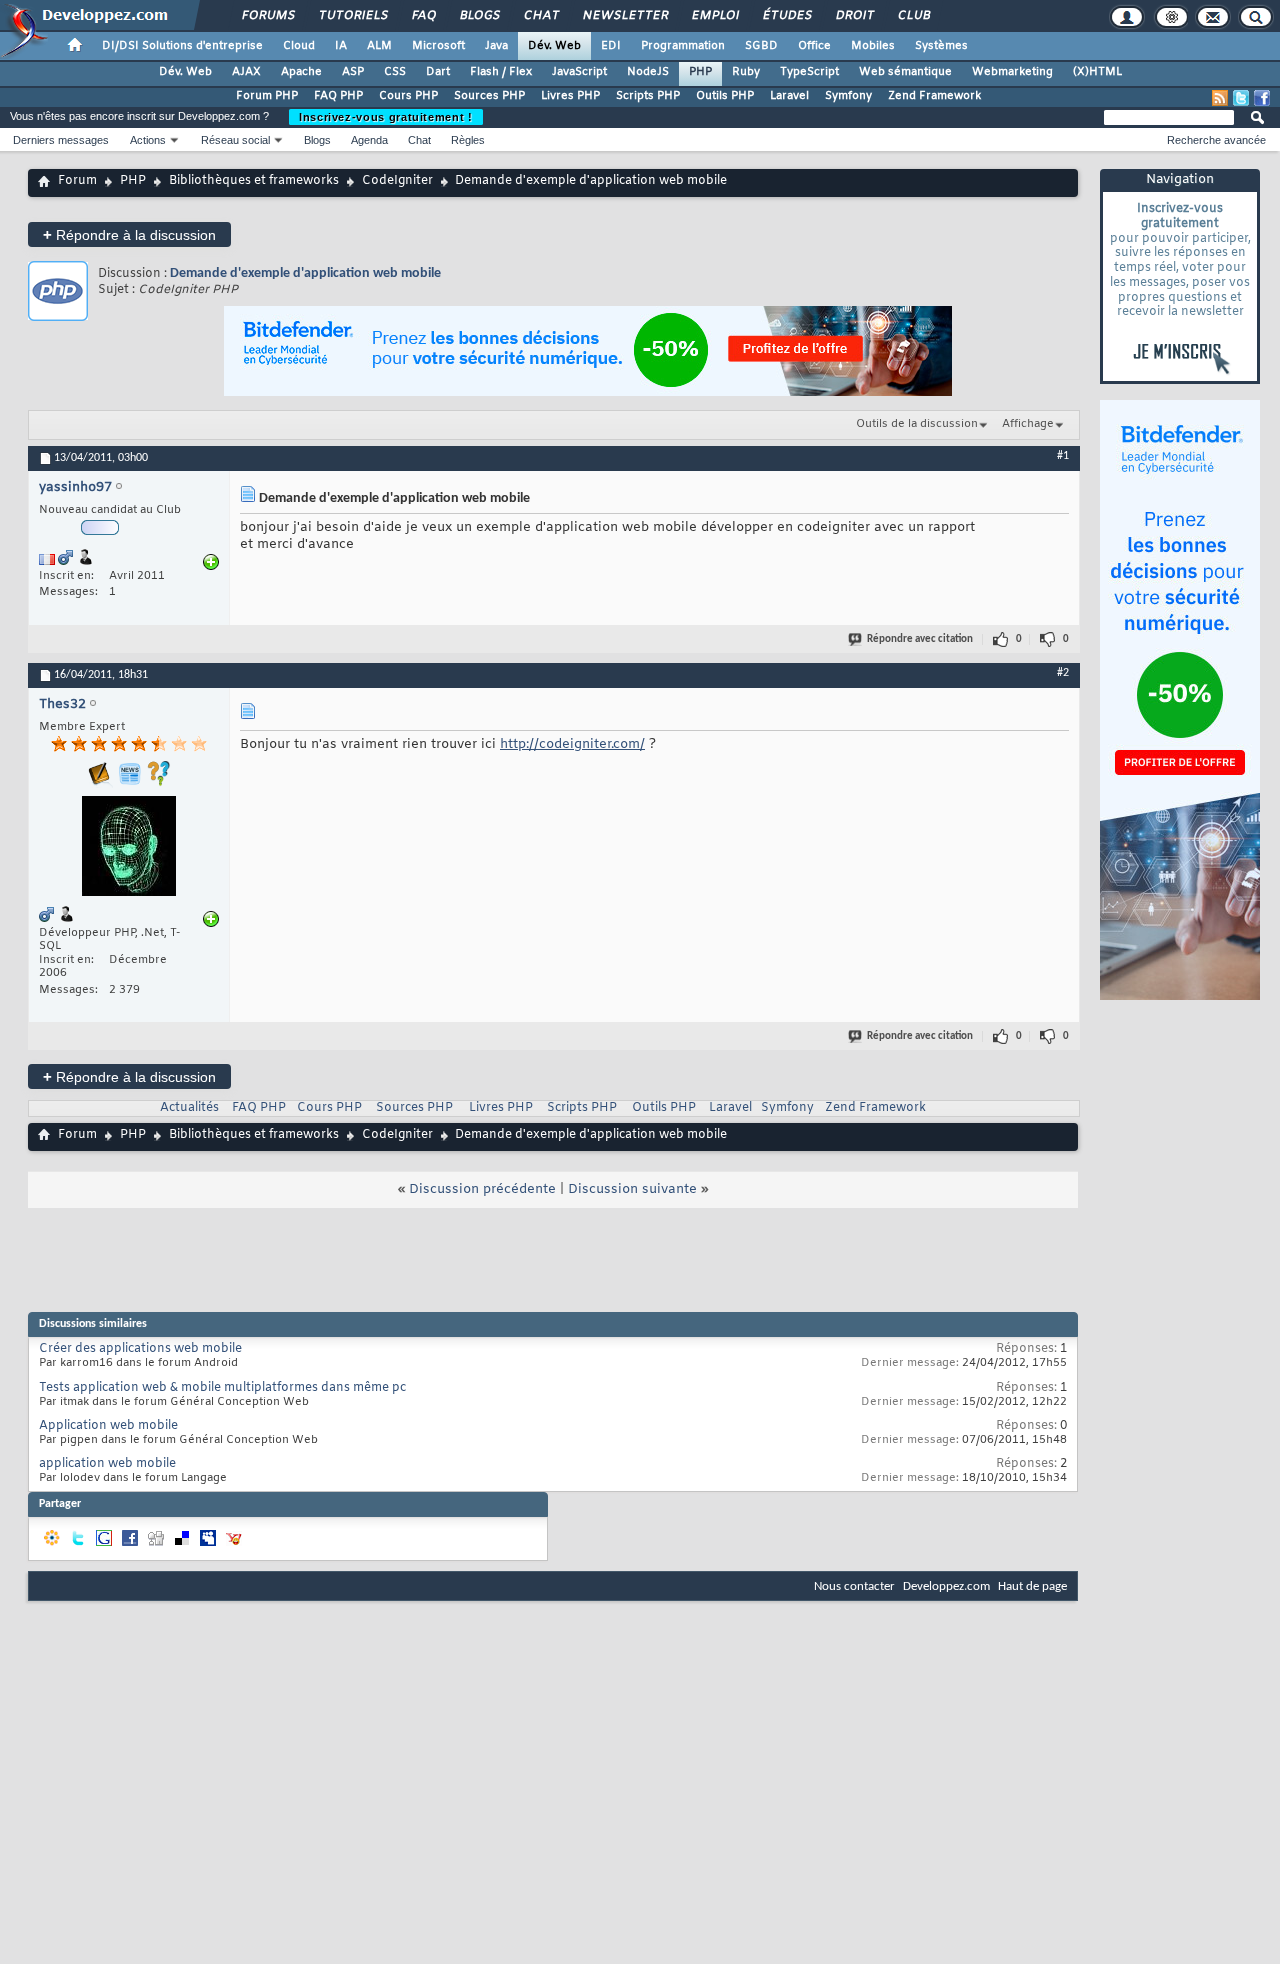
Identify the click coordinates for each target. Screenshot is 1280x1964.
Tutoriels (352, 16)
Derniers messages (61, 140)
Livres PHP (570, 96)
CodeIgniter (397, 181)
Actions (148, 140)
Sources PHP (489, 96)
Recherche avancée (1216, 140)
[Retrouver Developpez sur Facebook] (1262, 98)
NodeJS (648, 72)
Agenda (369, 140)
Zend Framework (934, 96)
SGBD (761, 46)
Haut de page (1032, 1586)
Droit (854, 16)
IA (341, 46)
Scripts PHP (648, 96)
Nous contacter (854, 1586)
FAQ (423, 16)
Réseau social (235, 140)
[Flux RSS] (1220, 98)
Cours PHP (408, 96)
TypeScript (809, 72)
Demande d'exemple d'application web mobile (305, 273)
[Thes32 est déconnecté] (129, 848)
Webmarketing (1012, 72)
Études (786, 16)
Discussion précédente (482, 1189)
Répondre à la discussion (129, 234)
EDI (611, 46)
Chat (540, 16)
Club (913, 16)
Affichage (1028, 424)
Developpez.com (946, 1586)
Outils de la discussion (917, 424)
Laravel (789, 96)
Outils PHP (725, 96)
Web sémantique (905, 72)
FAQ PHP (338, 96)
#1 (1063, 456)
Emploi (714, 16)
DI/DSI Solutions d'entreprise (182, 46)
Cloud (299, 46)
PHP (700, 72)
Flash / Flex (501, 72)
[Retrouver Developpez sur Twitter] (1241, 98)
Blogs (479, 16)
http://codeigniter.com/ (572, 744)
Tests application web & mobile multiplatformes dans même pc (222, 1388)
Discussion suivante (632, 1189)
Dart (438, 72)
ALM (379, 46)
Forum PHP (267, 96)
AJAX (246, 72)
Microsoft (438, 46)
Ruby (746, 72)
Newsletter (624, 16)
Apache (301, 72)
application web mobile (107, 1464)
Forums (267, 16)
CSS (395, 72)
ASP (353, 72)
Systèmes (941, 46)
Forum (77, 181)
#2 (1063, 673)
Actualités (189, 1108)
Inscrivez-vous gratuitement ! (386, 117)
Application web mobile (108, 1426)
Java (496, 46)
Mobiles (873, 46)
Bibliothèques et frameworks (254, 181)
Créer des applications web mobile (140, 1349)
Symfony (848, 96)
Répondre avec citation (920, 639)
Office (814, 46)
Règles (468, 140)
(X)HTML (1097, 72)
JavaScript (579, 72)
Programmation (683, 46)
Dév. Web (554, 46)
